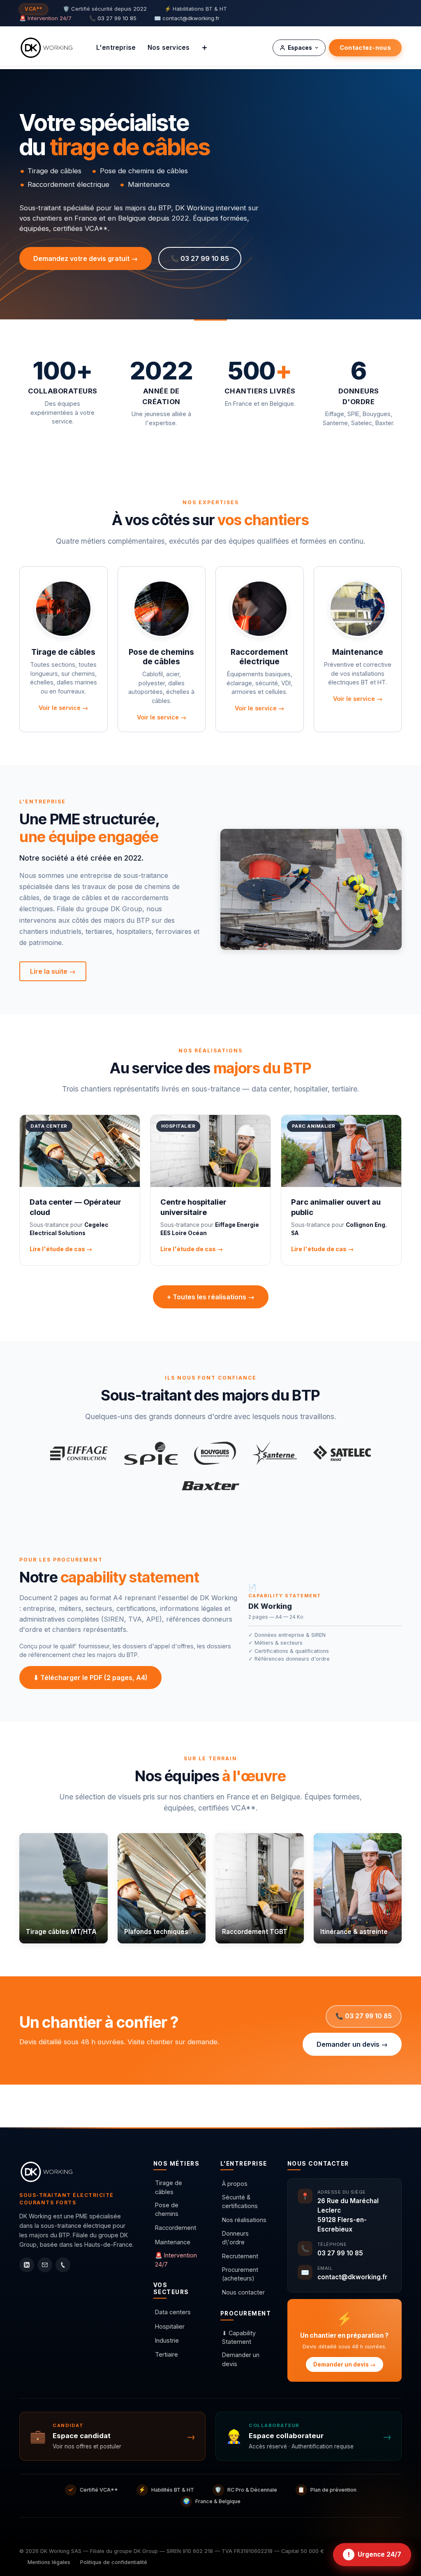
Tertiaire (167, 2354)
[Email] (45, 2265)
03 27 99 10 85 (340, 2253)
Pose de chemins (167, 2209)
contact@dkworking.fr (352, 2277)
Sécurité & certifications (240, 2202)
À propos (235, 2184)
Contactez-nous (365, 48)
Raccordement (176, 2228)
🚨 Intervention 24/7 (45, 18)
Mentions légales (49, 2562)
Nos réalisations (244, 2220)
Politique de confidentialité (114, 2562)
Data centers (173, 2312)
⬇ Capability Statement (239, 2337)
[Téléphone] (63, 2265)
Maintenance (173, 2242)
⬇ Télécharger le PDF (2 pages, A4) (90, 1678)
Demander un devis (241, 2359)
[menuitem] (116, 48)
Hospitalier (170, 2326)
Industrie (167, 2340)
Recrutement (240, 2256)
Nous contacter (243, 2292)
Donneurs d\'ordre (235, 2238)
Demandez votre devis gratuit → (86, 258)
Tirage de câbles (169, 2187)
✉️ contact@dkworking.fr (187, 18)
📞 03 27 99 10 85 (113, 18)
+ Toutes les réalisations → (211, 1297)
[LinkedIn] (27, 2265)
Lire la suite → (53, 971)
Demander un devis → (352, 2044)
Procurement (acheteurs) (240, 2274)
